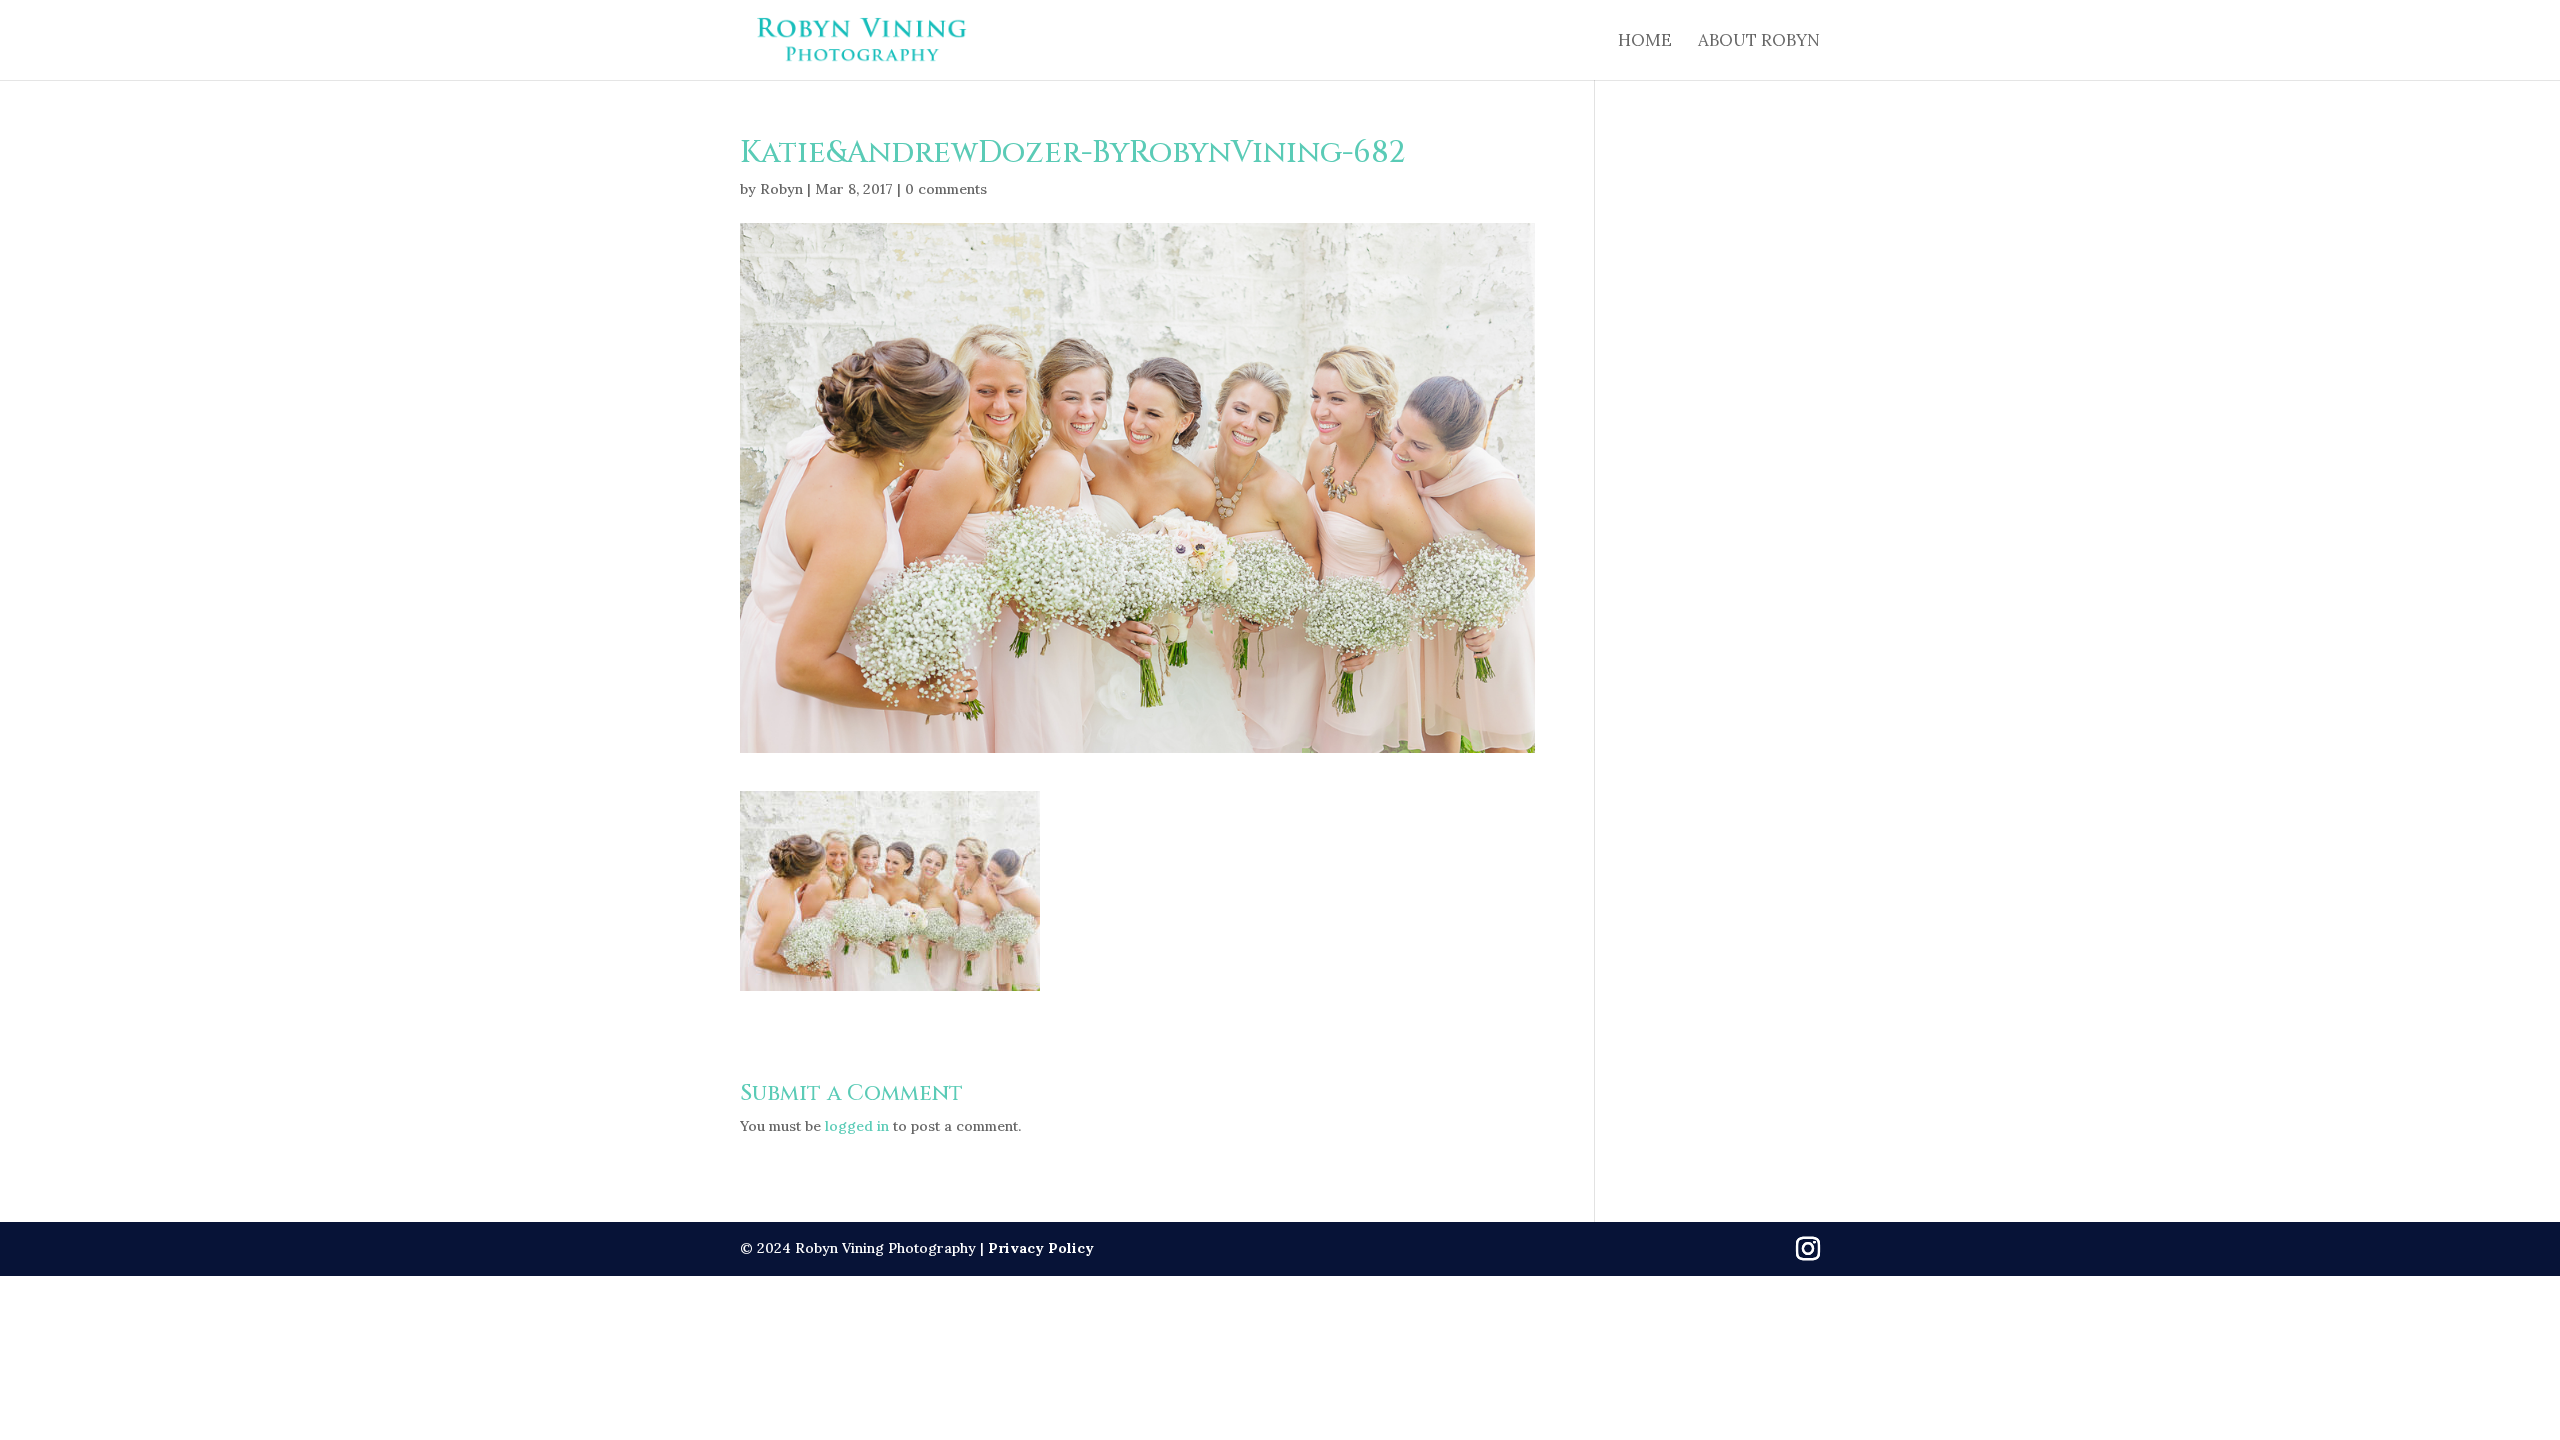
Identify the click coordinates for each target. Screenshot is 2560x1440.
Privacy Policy (1041, 1248)
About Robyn (1759, 42)
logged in (857, 1126)
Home (1645, 42)
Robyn (781, 189)
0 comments (946, 189)
